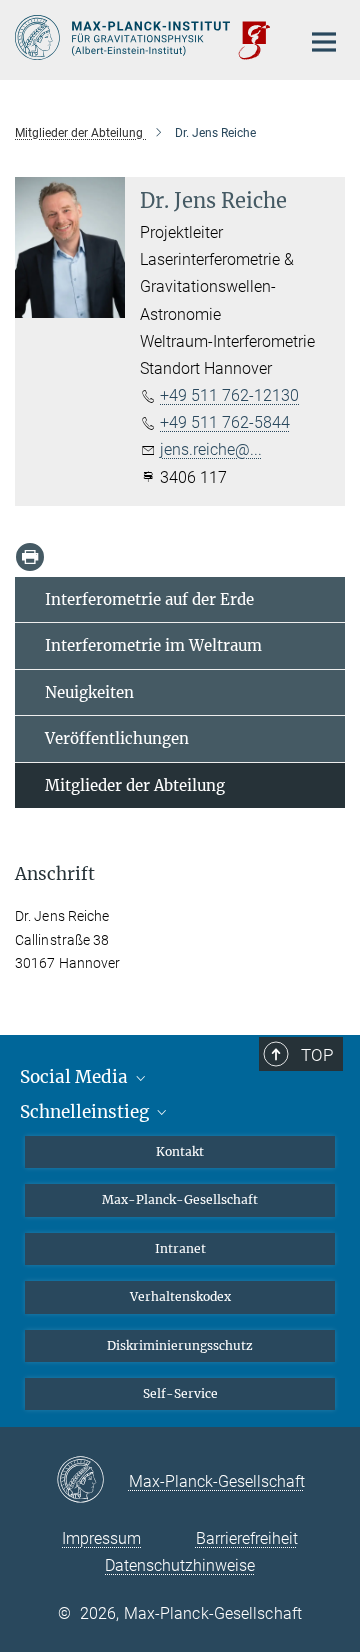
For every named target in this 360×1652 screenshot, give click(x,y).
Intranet (180, 1248)
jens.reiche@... (211, 449)
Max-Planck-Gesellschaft (180, 1199)
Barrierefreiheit (247, 1538)
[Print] (30, 557)
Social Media (76, 1077)
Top (317, 1055)
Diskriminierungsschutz (180, 1345)
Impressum (101, 1538)
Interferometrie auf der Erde (149, 599)
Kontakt (180, 1151)
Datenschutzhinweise (180, 1565)
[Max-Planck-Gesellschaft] (92, 1481)
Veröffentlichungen (117, 738)
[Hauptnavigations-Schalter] (324, 42)
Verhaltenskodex (180, 1296)
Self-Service (180, 1393)
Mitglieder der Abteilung (135, 785)
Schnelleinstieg (86, 1112)
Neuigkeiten (89, 692)
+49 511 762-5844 (225, 422)
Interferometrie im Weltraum (153, 645)
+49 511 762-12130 (229, 395)
